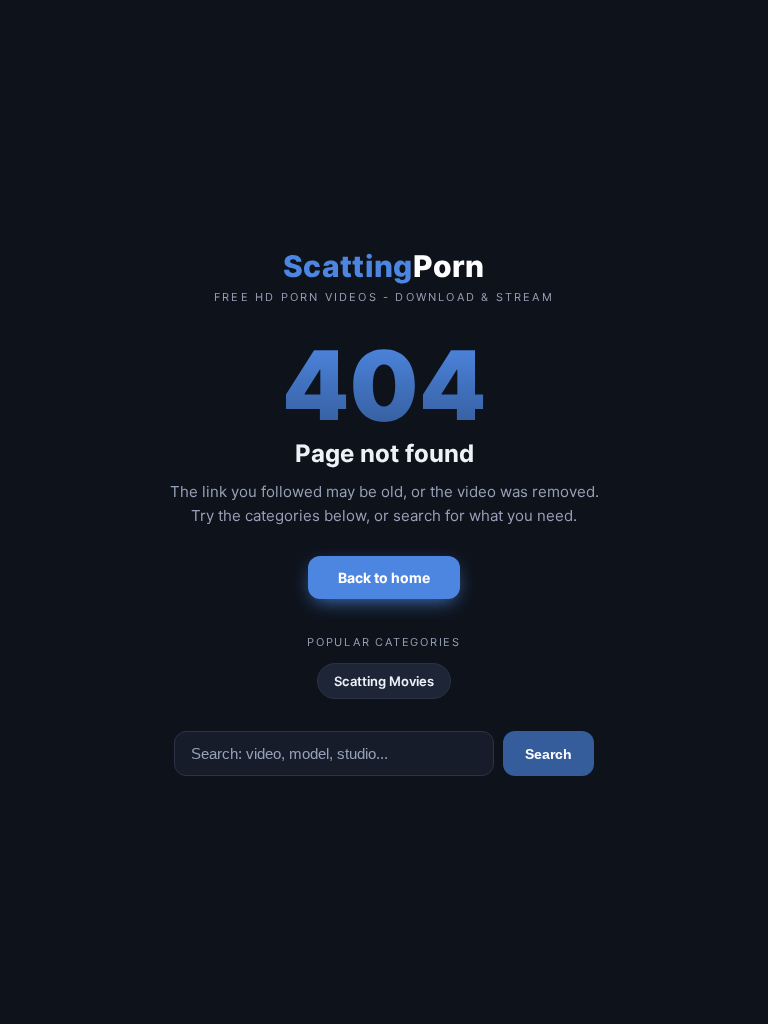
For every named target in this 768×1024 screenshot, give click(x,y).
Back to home (384, 577)
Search (548, 754)
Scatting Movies (384, 681)
